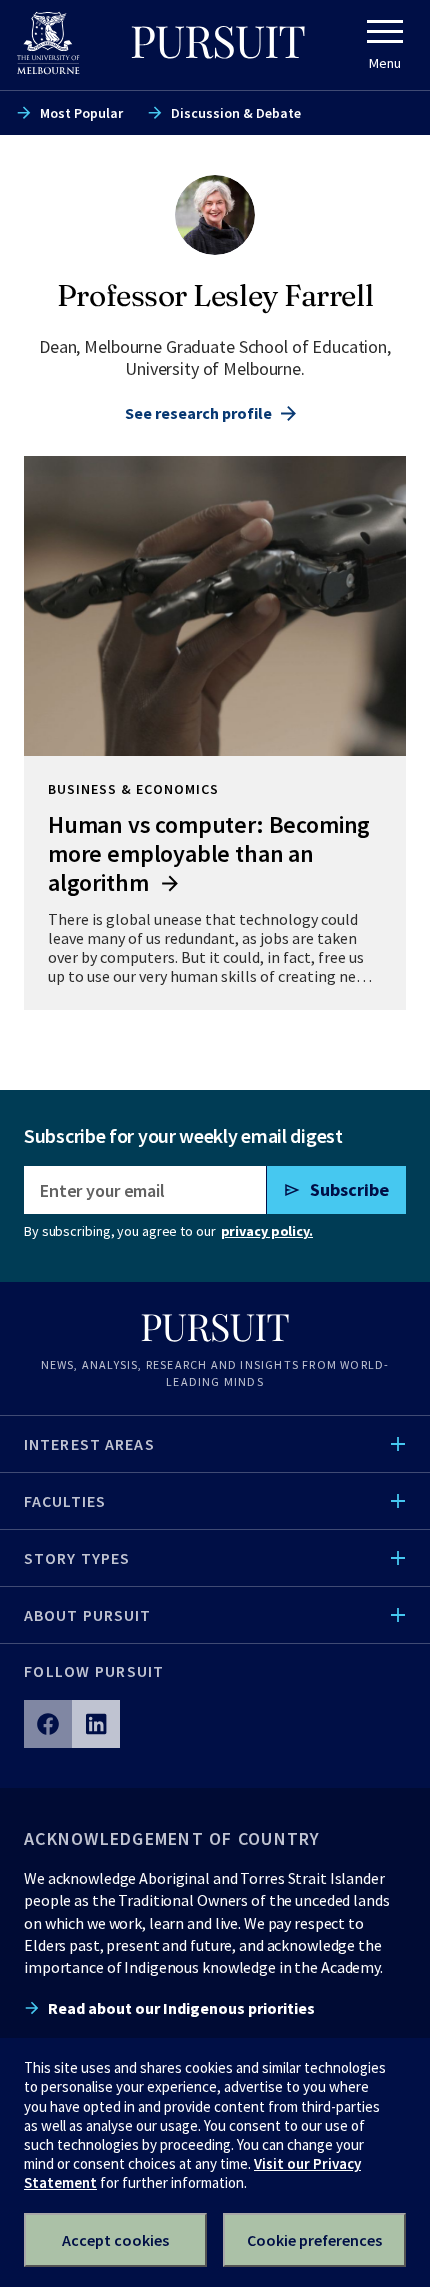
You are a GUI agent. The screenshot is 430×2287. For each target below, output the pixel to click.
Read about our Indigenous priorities (181, 2008)
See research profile (198, 413)
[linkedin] (96, 1724)
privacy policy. (267, 1231)
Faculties (65, 1501)
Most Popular (81, 113)
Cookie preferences (314, 2240)
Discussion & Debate (236, 113)
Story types (77, 1558)
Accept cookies (115, 2240)
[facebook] (48, 1724)
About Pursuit (88, 1615)
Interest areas (89, 1444)
